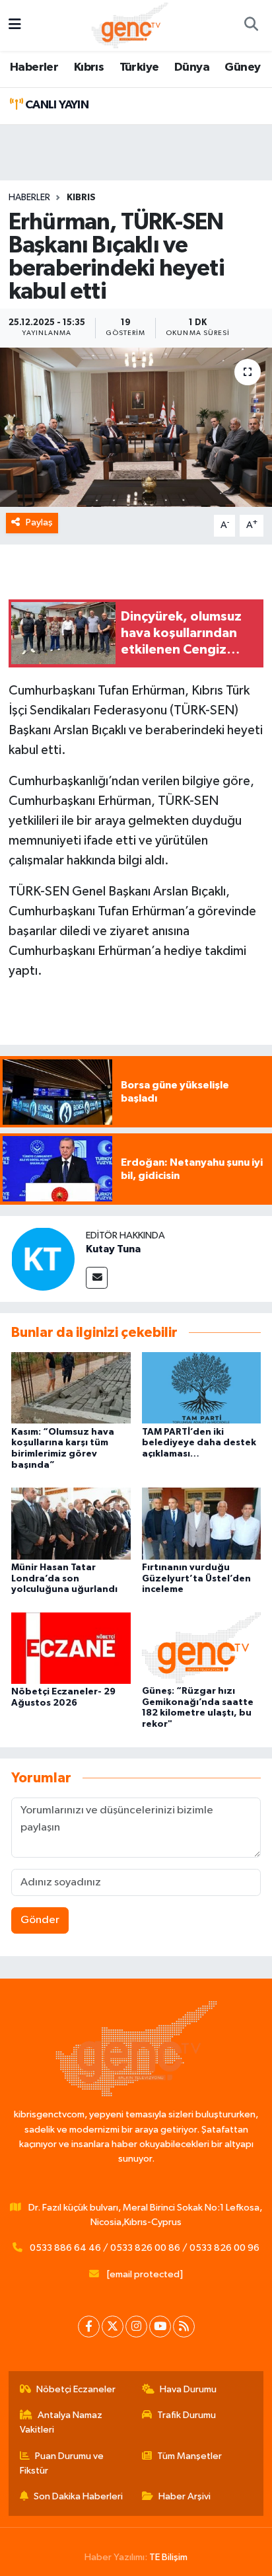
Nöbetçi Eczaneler (76, 2389)
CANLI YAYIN (55, 105)
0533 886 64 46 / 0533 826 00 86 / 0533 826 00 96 (145, 2248)
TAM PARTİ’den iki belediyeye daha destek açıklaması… (199, 1443)
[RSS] (184, 2327)
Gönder (40, 1920)
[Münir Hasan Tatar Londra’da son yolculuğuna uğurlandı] (71, 1523)
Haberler (34, 67)
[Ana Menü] (15, 25)
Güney (242, 67)
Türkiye (139, 67)
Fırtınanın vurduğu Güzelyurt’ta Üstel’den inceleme (196, 1579)
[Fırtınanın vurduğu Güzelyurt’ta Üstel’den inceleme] (202, 1523)
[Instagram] (136, 2327)
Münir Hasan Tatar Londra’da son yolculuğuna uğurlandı (64, 1579)
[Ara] (251, 26)
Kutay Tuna (113, 1249)
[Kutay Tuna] (43, 1259)
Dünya (192, 67)
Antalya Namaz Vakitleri (61, 2422)
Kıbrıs (89, 67)
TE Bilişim (168, 2557)
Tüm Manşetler (189, 2456)
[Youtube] (160, 2327)
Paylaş (39, 522)
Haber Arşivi (185, 2496)
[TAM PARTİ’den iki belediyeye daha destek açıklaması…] (202, 1387)
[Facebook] (89, 2327)
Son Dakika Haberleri (78, 2496)
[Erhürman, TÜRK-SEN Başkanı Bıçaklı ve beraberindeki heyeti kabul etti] (136, 427)
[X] (113, 2327)
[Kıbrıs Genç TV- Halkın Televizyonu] (130, 25)
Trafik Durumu (187, 2415)
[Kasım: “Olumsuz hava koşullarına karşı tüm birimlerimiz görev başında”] (71, 1387)
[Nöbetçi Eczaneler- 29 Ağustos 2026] (71, 1648)
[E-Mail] (97, 1278)
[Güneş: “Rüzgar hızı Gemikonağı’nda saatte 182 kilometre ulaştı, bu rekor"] (202, 1647)
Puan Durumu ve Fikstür (62, 2463)
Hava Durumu (188, 2389)
